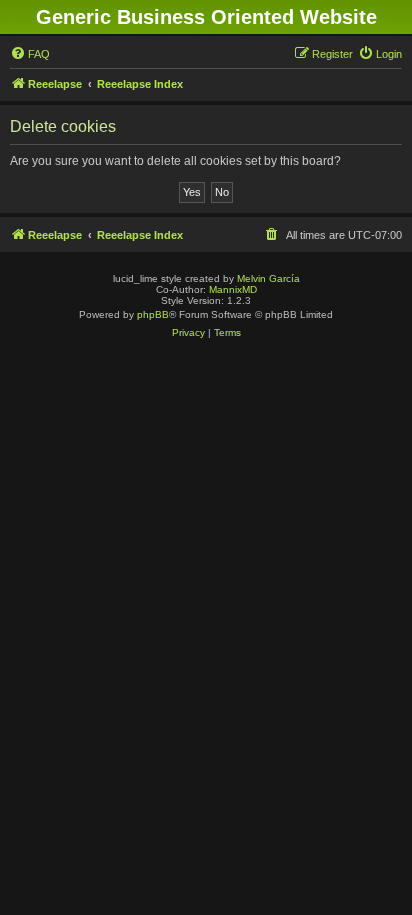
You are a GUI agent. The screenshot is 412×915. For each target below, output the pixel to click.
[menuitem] (30, 54)
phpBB (153, 314)
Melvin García (268, 278)
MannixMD (233, 289)
